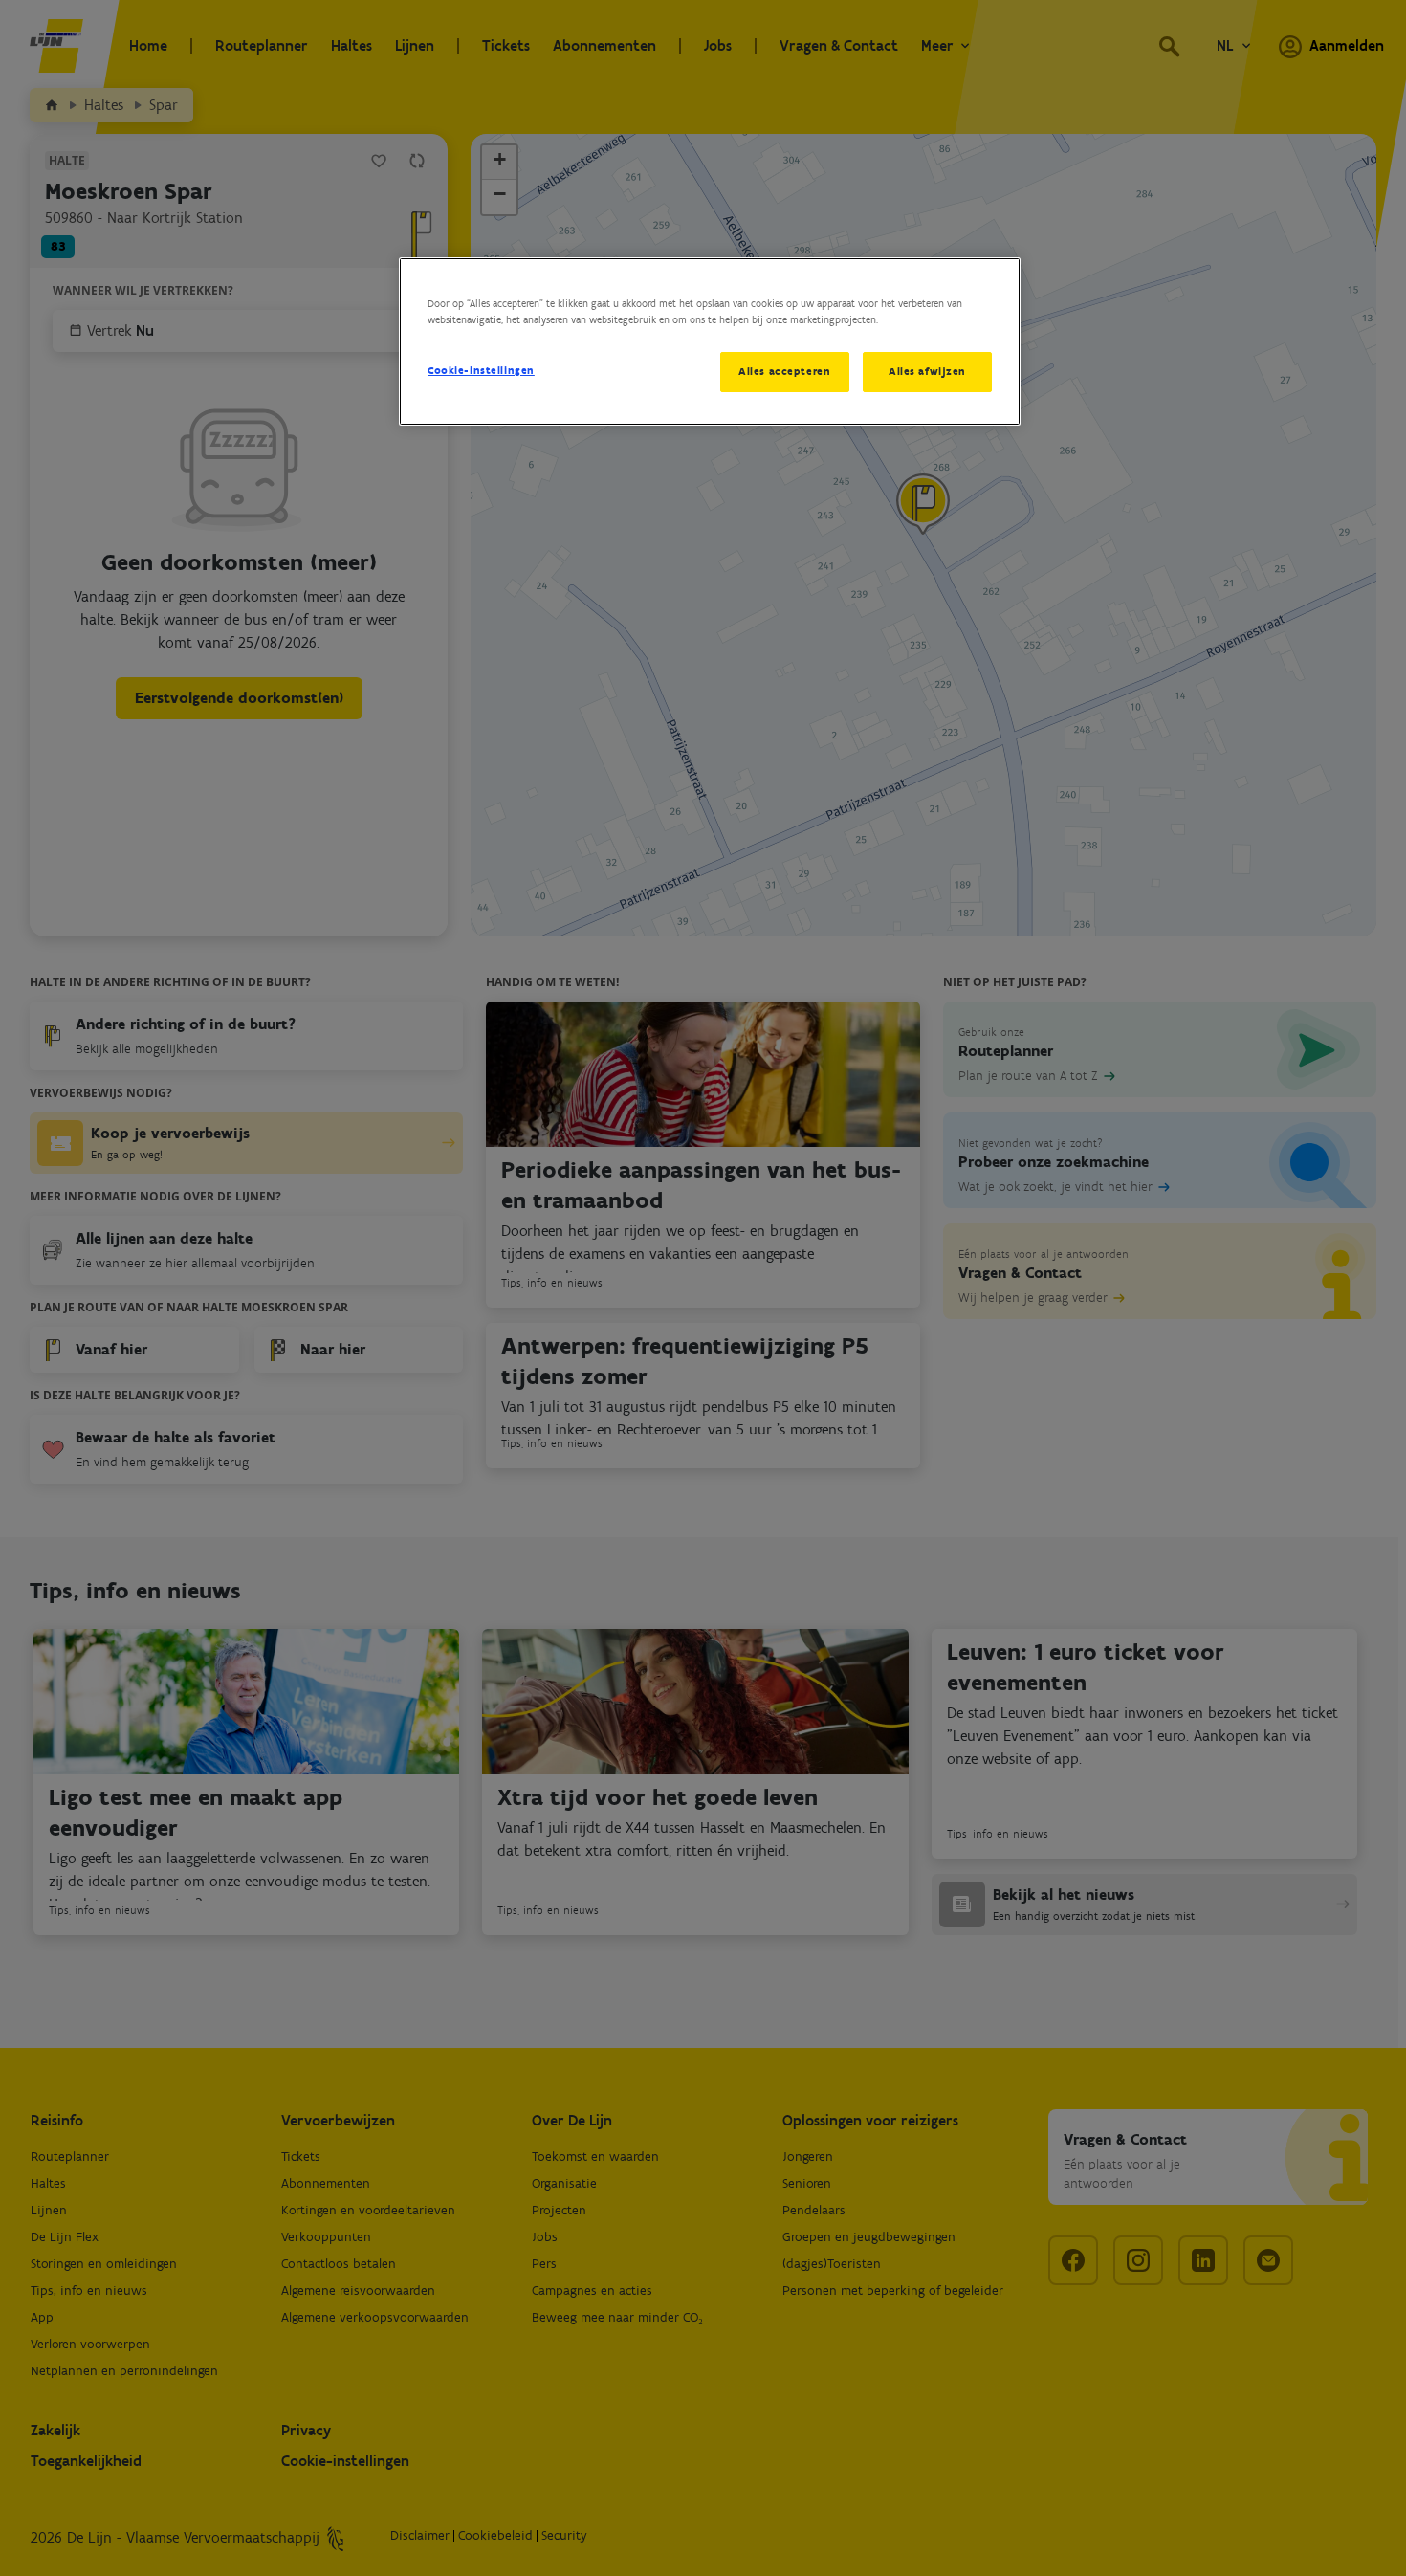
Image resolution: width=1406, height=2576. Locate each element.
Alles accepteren (784, 371)
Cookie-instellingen (481, 370)
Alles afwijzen (927, 371)
